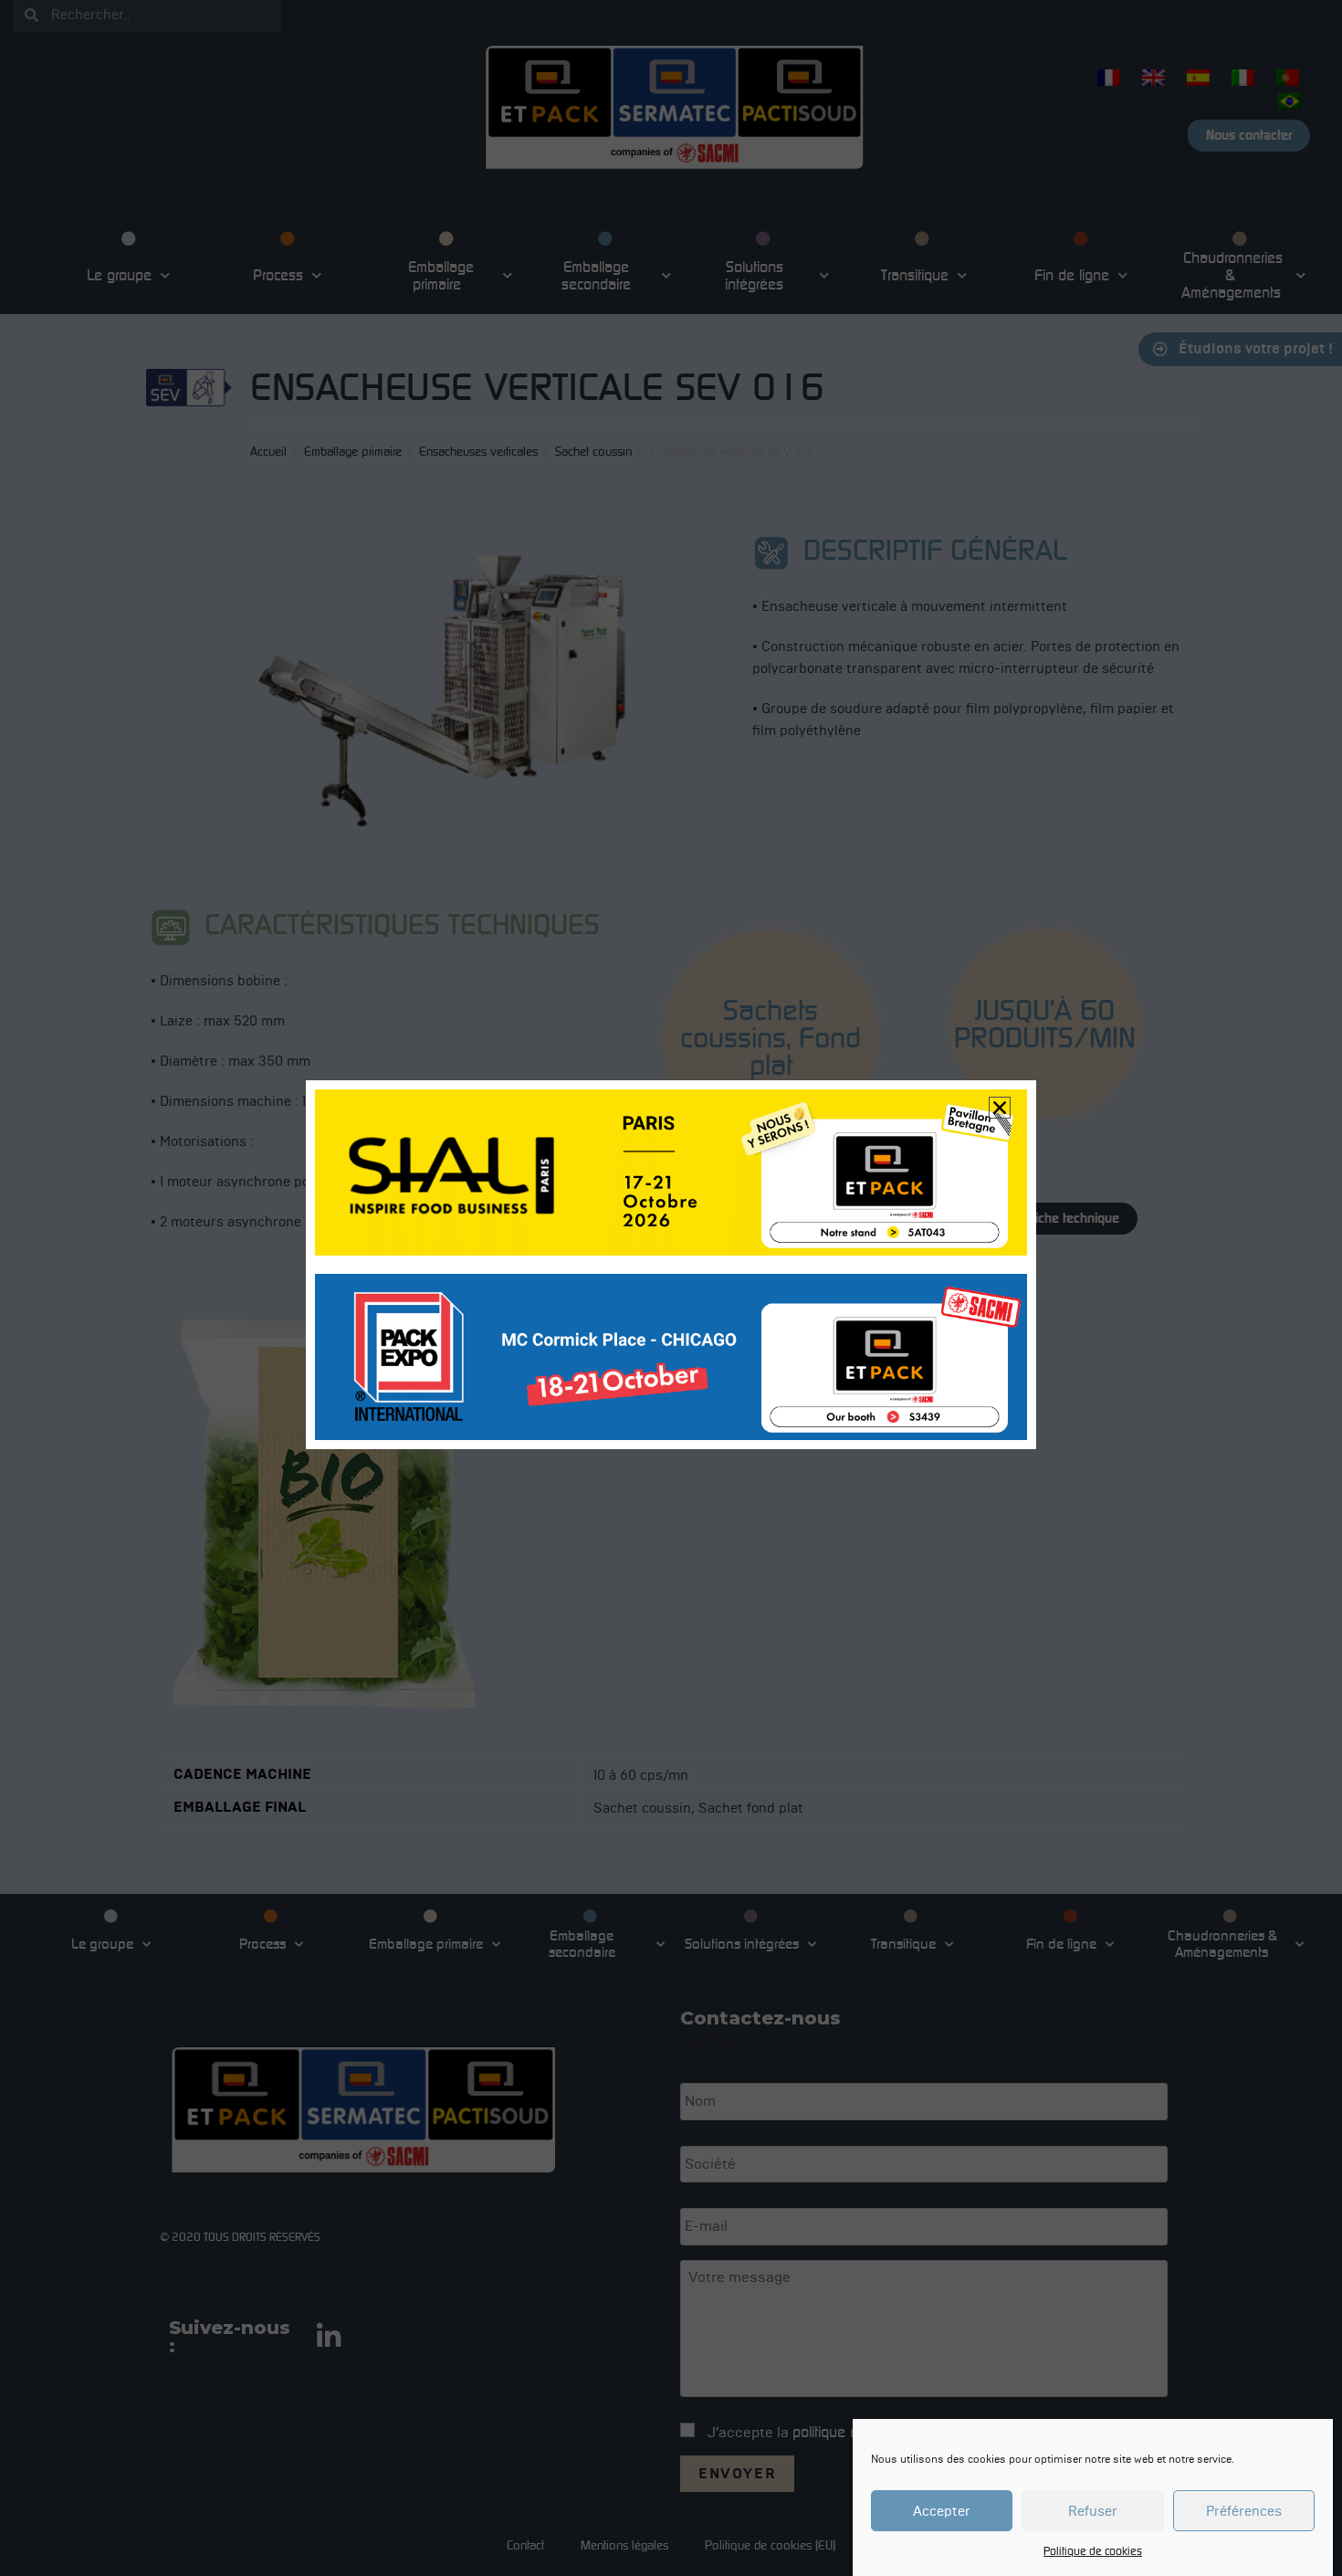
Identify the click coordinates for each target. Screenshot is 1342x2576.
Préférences (1244, 2511)
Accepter (942, 2511)
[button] (1000, 1108)
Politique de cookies (1093, 2551)
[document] (671, 1288)
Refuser (1093, 2511)
